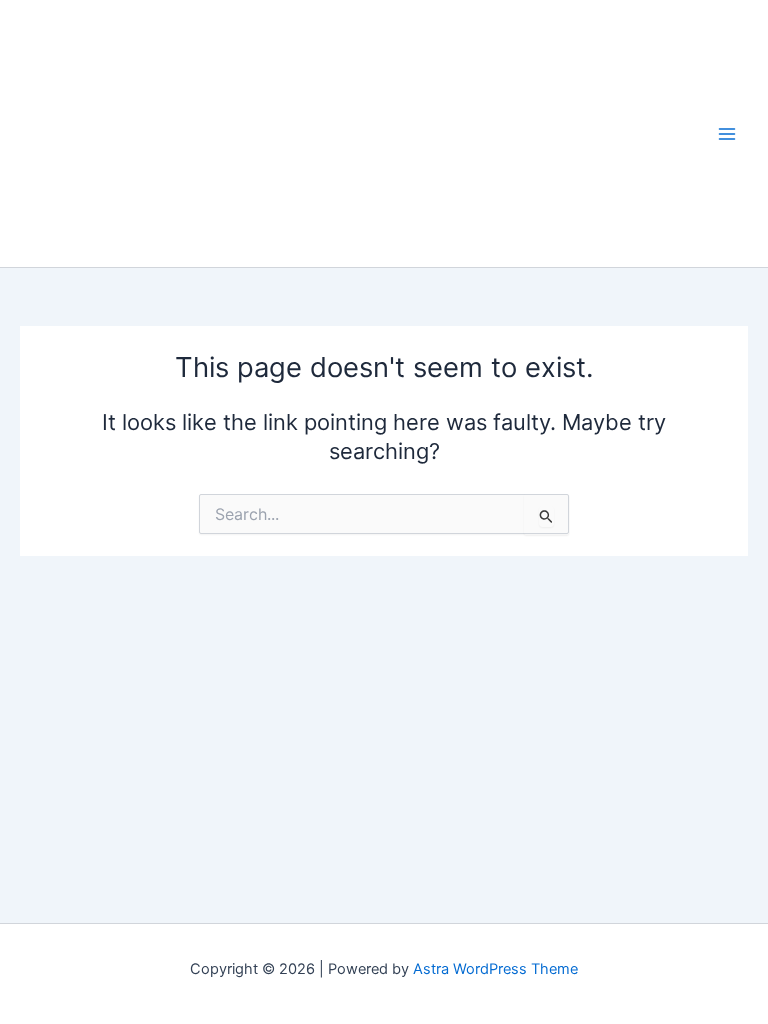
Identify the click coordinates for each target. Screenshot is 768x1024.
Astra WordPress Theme (495, 969)
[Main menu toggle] (727, 134)
